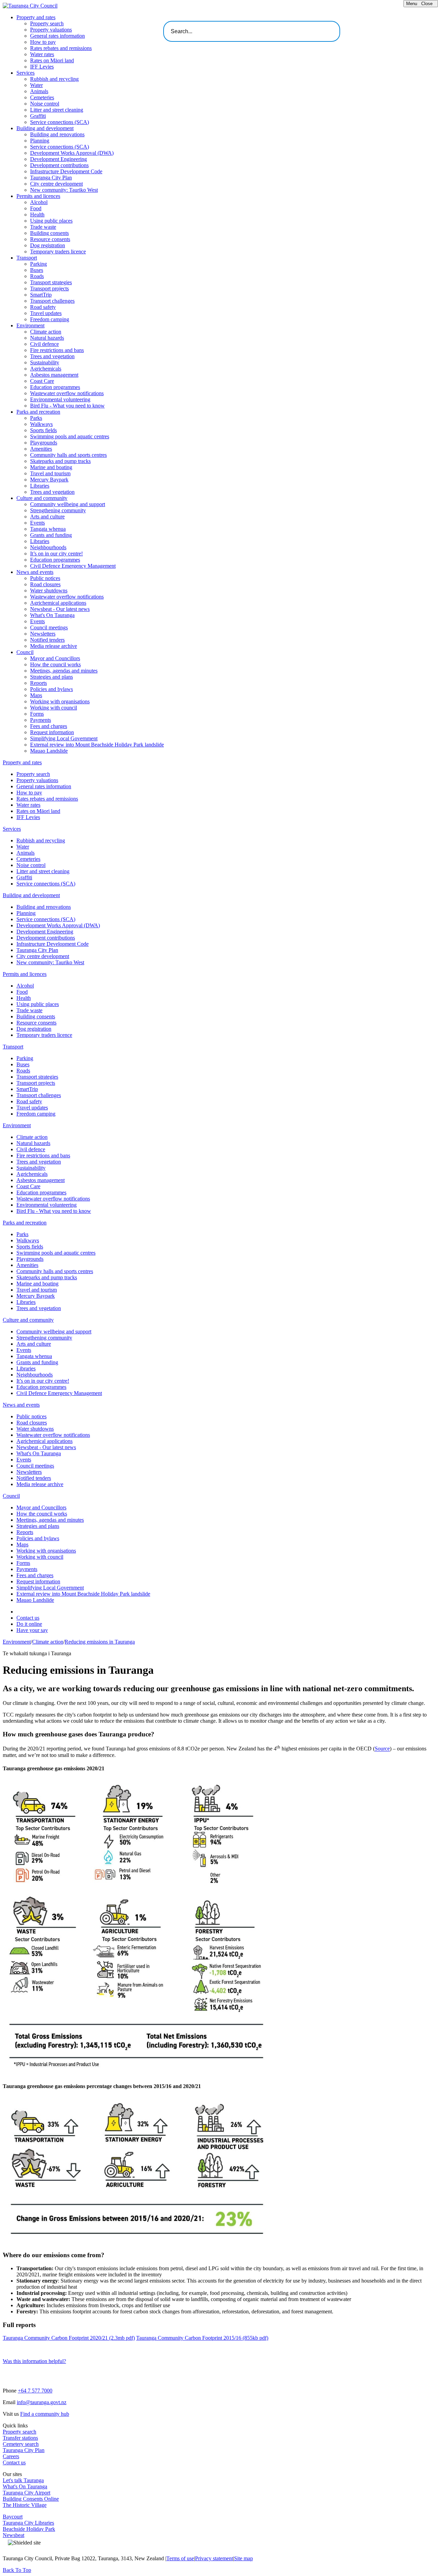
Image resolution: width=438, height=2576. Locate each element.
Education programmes (55, 387)
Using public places (51, 221)
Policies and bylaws (51, 689)
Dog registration (48, 245)
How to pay (43, 42)
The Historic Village (25, 2505)
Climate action (46, 332)
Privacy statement (214, 2558)
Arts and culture (47, 517)
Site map (243, 2558)
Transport (27, 258)
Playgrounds (44, 443)
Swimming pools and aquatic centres (70, 436)
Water (36, 85)
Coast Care (42, 381)
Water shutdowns (49, 590)
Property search (47, 23)
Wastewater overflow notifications (67, 393)
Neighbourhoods (48, 547)
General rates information (57, 36)
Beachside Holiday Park (29, 2529)
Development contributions (59, 165)
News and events (35, 572)
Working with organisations (60, 701)
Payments (41, 720)
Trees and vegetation (52, 356)
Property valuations (51, 30)
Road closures (45, 584)
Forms (37, 714)
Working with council (54, 708)
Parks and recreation (38, 412)
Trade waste (43, 227)
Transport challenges (52, 301)
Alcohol (39, 202)
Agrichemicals (46, 369)
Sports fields (43, 430)
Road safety (43, 307)
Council (25, 652)
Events (37, 523)
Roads (37, 276)
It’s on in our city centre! (56, 554)
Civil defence (44, 344)
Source (382, 1749)
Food (36, 208)
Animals (39, 91)
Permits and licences (38, 196)
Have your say (32, 1630)
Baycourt (13, 2517)
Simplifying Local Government (64, 738)
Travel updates (46, 313)
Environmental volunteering (60, 399)
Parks (36, 418)
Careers (11, 2456)
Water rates (42, 54)
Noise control (45, 104)
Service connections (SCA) (60, 122)
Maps (36, 695)
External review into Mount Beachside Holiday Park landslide (97, 745)
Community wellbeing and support (68, 504)
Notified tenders (47, 640)
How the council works (55, 664)
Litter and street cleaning (57, 110)
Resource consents (50, 239)
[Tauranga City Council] (30, 6)
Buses (37, 270)
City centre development (56, 184)
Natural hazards (47, 338)
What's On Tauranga (52, 615)
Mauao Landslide (49, 751)
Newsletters (43, 634)
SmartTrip (41, 295)
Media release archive (54, 646)
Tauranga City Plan (51, 178)
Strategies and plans (51, 677)
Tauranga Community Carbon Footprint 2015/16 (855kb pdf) (202, 2338)
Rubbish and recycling (54, 79)
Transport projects (49, 288)
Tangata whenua (48, 529)
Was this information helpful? (34, 2361)
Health (37, 215)
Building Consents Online (31, 2499)
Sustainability (45, 362)
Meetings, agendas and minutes (64, 671)
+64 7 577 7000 (35, 2391)
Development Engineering (59, 159)
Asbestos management (54, 375)
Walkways (41, 424)
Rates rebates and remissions (61, 48)
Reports (38, 683)
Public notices (45, 578)
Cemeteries (42, 97)
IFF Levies (42, 67)
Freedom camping (50, 319)
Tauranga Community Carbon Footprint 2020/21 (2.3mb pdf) (69, 2338)
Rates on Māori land (52, 60)
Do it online (29, 1624)
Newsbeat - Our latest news (60, 609)
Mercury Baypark (49, 480)
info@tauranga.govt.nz (42, 2402)
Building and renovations (57, 134)
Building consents (49, 233)
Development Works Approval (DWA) (72, 153)
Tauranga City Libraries (28, 2523)
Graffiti (38, 116)
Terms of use (180, 2558)
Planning (40, 141)
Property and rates (36, 17)
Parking (38, 264)
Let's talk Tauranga (23, 2480)
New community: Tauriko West (64, 190)
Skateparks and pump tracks (60, 461)
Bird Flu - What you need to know (67, 406)
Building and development (45, 128)
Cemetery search (21, 2444)
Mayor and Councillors (55, 658)
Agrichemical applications (58, 603)
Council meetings (49, 627)
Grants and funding (51, 535)
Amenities (41, 449)
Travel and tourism (50, 473)
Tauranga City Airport (27, 2493)
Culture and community (42, 498)
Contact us (28, 1618)
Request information (52, 732)
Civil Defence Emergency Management (73, 566)
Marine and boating (51, 467)
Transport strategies (51, 282)
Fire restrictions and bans (57, 350)
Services (25, 73)
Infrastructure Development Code (66, 171)
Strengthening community (58, 510)
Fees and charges (49, 726)
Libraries (40, 486)
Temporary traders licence (58, 252)
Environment (30, 325)
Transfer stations (20, 2438)
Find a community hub (45, 2414)
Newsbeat (14, 2535)
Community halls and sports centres (68, 455)
